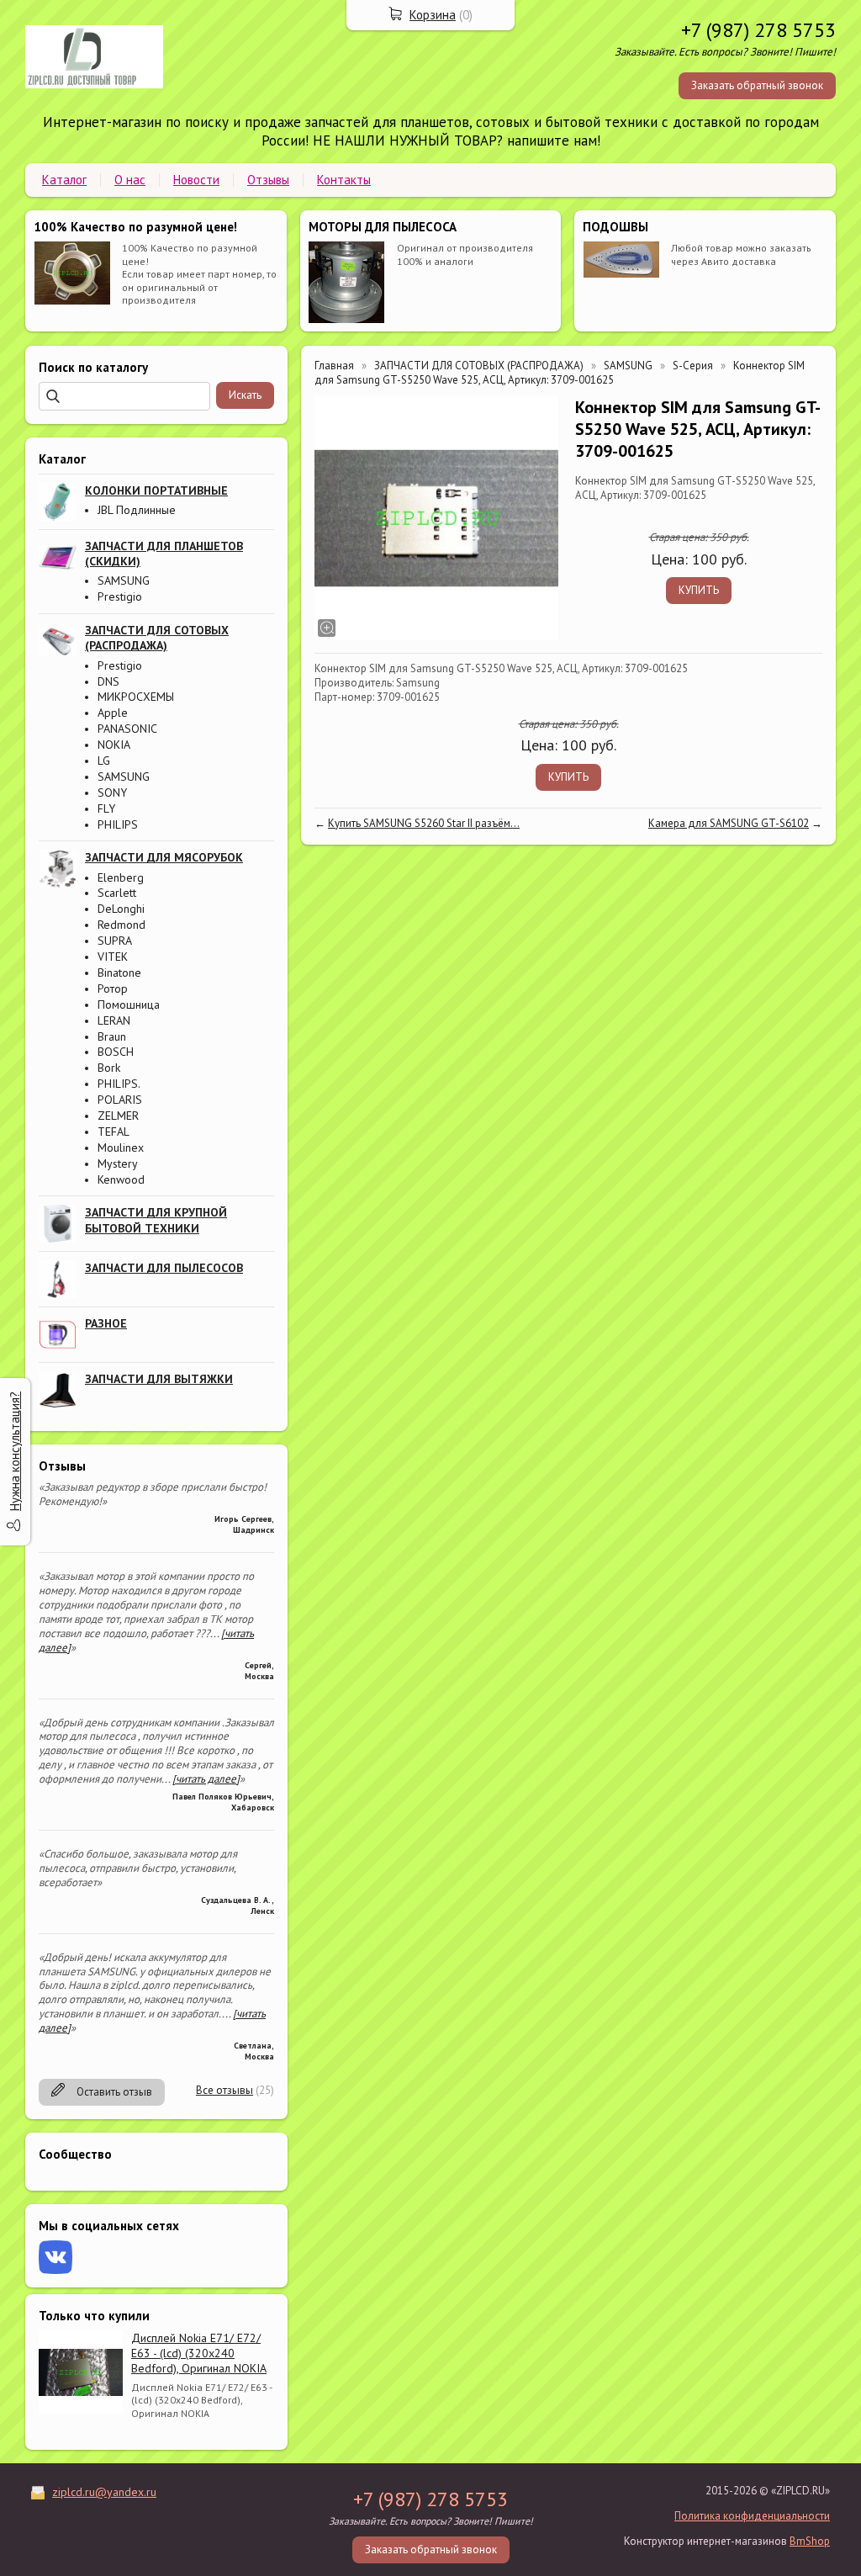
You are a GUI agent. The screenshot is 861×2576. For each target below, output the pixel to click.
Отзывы (268, 180)
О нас (130, 180)
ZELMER (118, 1116)
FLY (106, 808)
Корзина (433, 15)
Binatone (119, 973)
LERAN (114, 1020)
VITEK (113, 957)
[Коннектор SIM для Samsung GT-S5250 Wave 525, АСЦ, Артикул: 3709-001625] (436, 518)
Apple (113, 713)
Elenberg (121, 877)
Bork (109, 1068)
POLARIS (120, 1100)
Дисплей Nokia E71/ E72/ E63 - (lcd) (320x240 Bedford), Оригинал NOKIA (199, 2353)
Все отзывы (224, 2090)
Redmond (121, 925)
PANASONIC (127, 729)
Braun (112, 1036)
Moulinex (121, 1148)
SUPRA (115, 941)
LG (104, 761)
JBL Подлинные (137, 510)
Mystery (118, 1163)
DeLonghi (121, 909)
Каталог (64, 180)
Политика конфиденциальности (752, 2516)
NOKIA (114, 745)
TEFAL (114, 1132)
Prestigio (120, 596)
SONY (112, 792)
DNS (108, 681)
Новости (196, 180)
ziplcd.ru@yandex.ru (104, 2492)
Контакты (344, 180)
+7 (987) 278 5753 (758, 30)
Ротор (113, 989)
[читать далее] (206, 1779)
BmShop (810, 2541)
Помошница (129, 1004)
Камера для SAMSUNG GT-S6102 (729, 823)
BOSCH (116, 1052)
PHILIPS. (119, 1084)
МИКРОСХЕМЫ (136, 697)
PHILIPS (118, 824)
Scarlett (117, 893)
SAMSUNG (124, 580)
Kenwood (121, 1179)
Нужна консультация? (15, 1451)
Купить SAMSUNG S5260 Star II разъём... (424, 823)
